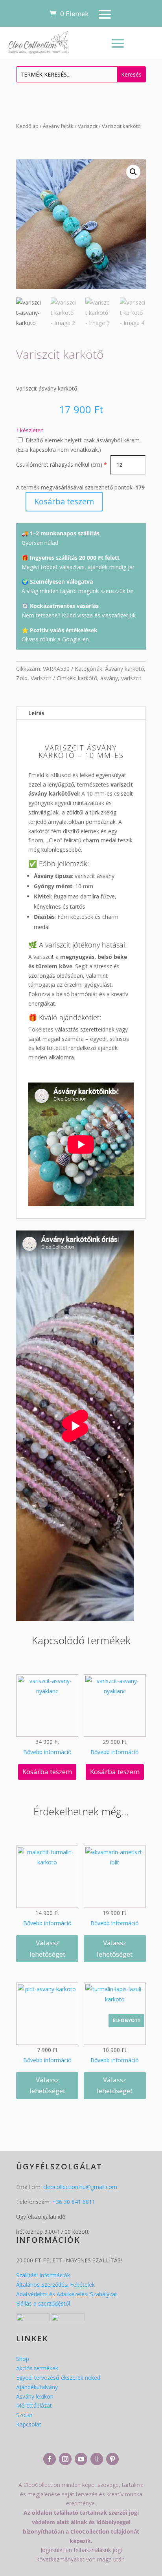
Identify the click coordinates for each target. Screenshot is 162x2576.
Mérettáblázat (34, 2405)
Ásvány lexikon (35, 2396)
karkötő (87, 678)
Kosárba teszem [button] (47, 1772)
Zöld (22, 678)
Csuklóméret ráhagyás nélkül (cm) (59, 465)
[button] (133, 172)
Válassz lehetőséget (115, 2085)
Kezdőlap (27, 126)
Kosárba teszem (64, 501)
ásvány (109, 678)
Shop (23, 2359)
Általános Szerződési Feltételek (55, 2285)
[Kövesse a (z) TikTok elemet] (97, 2459)
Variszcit (88, 126)
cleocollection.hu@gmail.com (80, 2187)
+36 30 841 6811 (74, 2202)
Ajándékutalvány (37, 2387)
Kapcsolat (29, 2424)
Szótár (24, 2415)
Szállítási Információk (43, 2275)
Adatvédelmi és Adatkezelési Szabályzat (67, 2294)
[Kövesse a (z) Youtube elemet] (81, 2459)
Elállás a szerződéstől (43, 2303)
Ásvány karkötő (124, 669)
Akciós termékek (37, 2368)
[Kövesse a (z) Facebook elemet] (50, 2459)
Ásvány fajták (58, 126)
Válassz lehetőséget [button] (47, 1948)
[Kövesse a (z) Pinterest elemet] (112, 2459)
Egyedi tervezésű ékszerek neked (58, 2378)
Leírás (36, 713)
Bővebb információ (47, 1752)
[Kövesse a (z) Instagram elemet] (65, 2459)
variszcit (131, 678)
